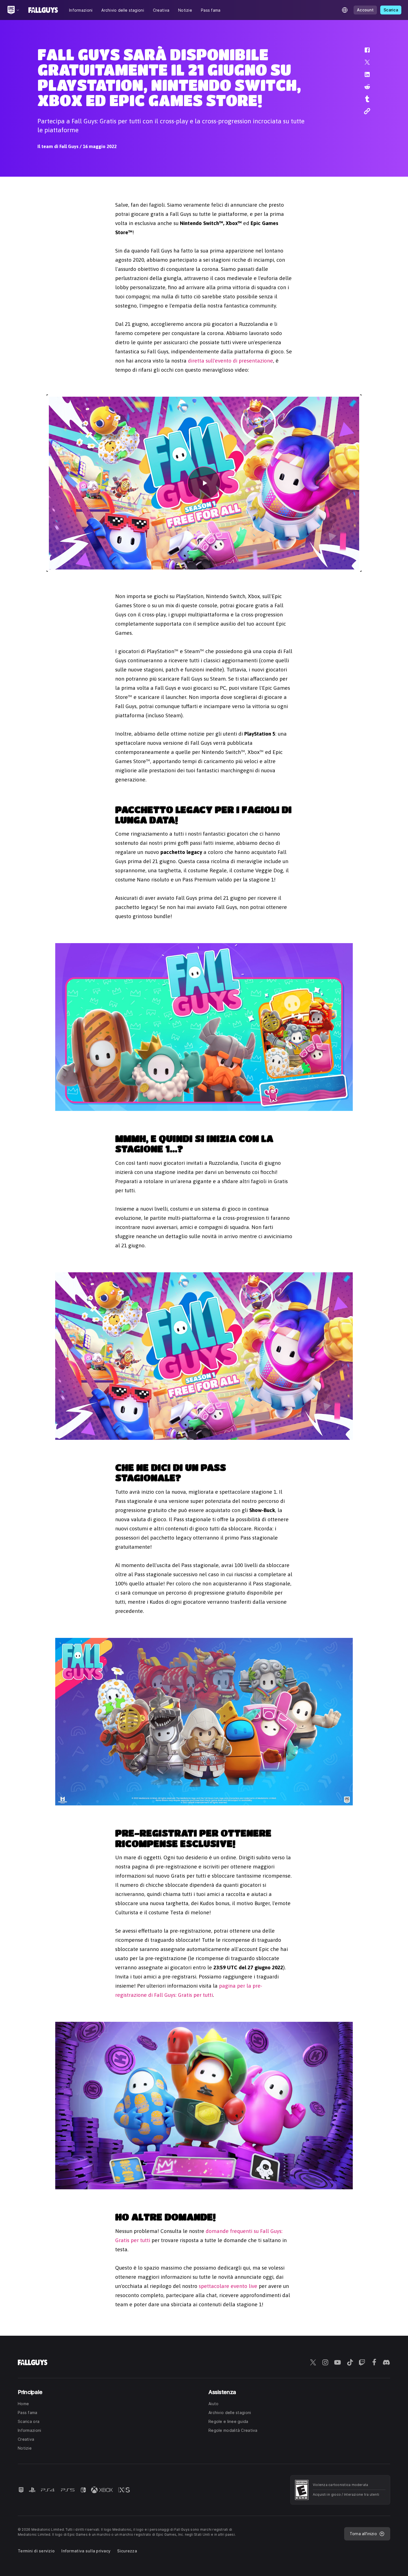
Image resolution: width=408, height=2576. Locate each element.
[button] (364, 53)
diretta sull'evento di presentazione (231, 361)
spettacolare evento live (228, 2286)
